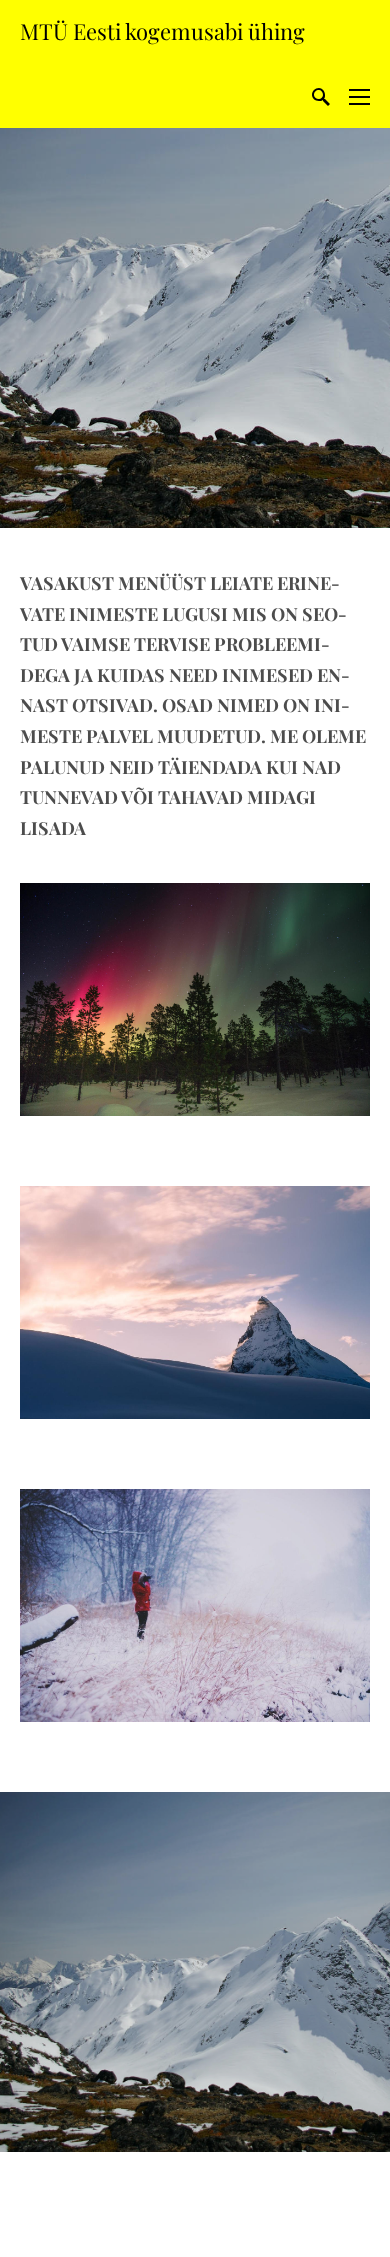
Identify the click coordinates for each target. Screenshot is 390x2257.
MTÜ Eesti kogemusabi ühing (162, 31)
